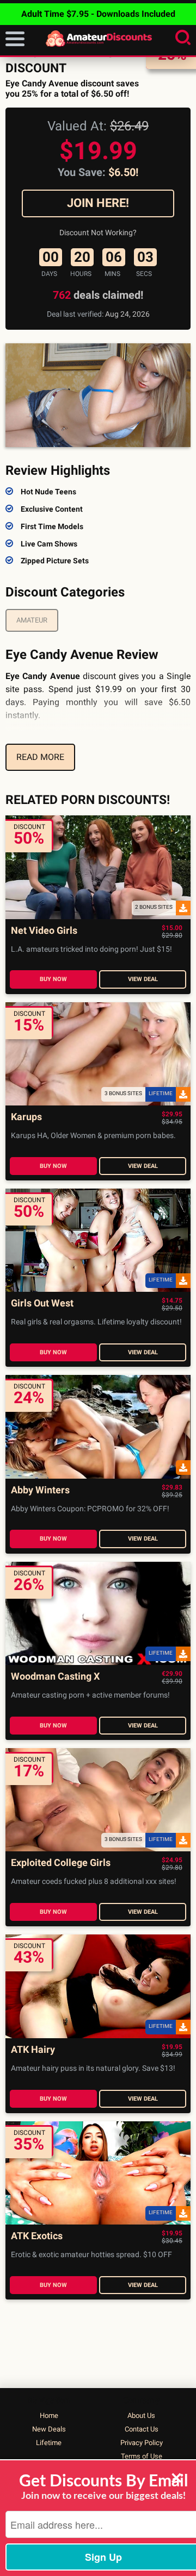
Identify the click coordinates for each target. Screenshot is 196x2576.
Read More (40, 757)
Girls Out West (42, 1303)
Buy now (53, 979)
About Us (141, 2415)
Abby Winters (40, 1490)
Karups (26, 1117)
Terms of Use (142, 2456)
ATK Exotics (37, 2236)
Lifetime (49, 2443)
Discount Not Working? (98, 233)
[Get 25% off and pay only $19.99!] (98, 395)
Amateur (32, 620)
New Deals (49, 2429)
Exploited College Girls (61, 1863)
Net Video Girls (44, 931)
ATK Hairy (33, 2050)
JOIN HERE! (98, 203)
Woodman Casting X (55, 1677)
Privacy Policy (142, 2443)
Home (49, 2415)
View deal (143, 979)
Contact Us (142, 2429)
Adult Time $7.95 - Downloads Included (98, 14)
